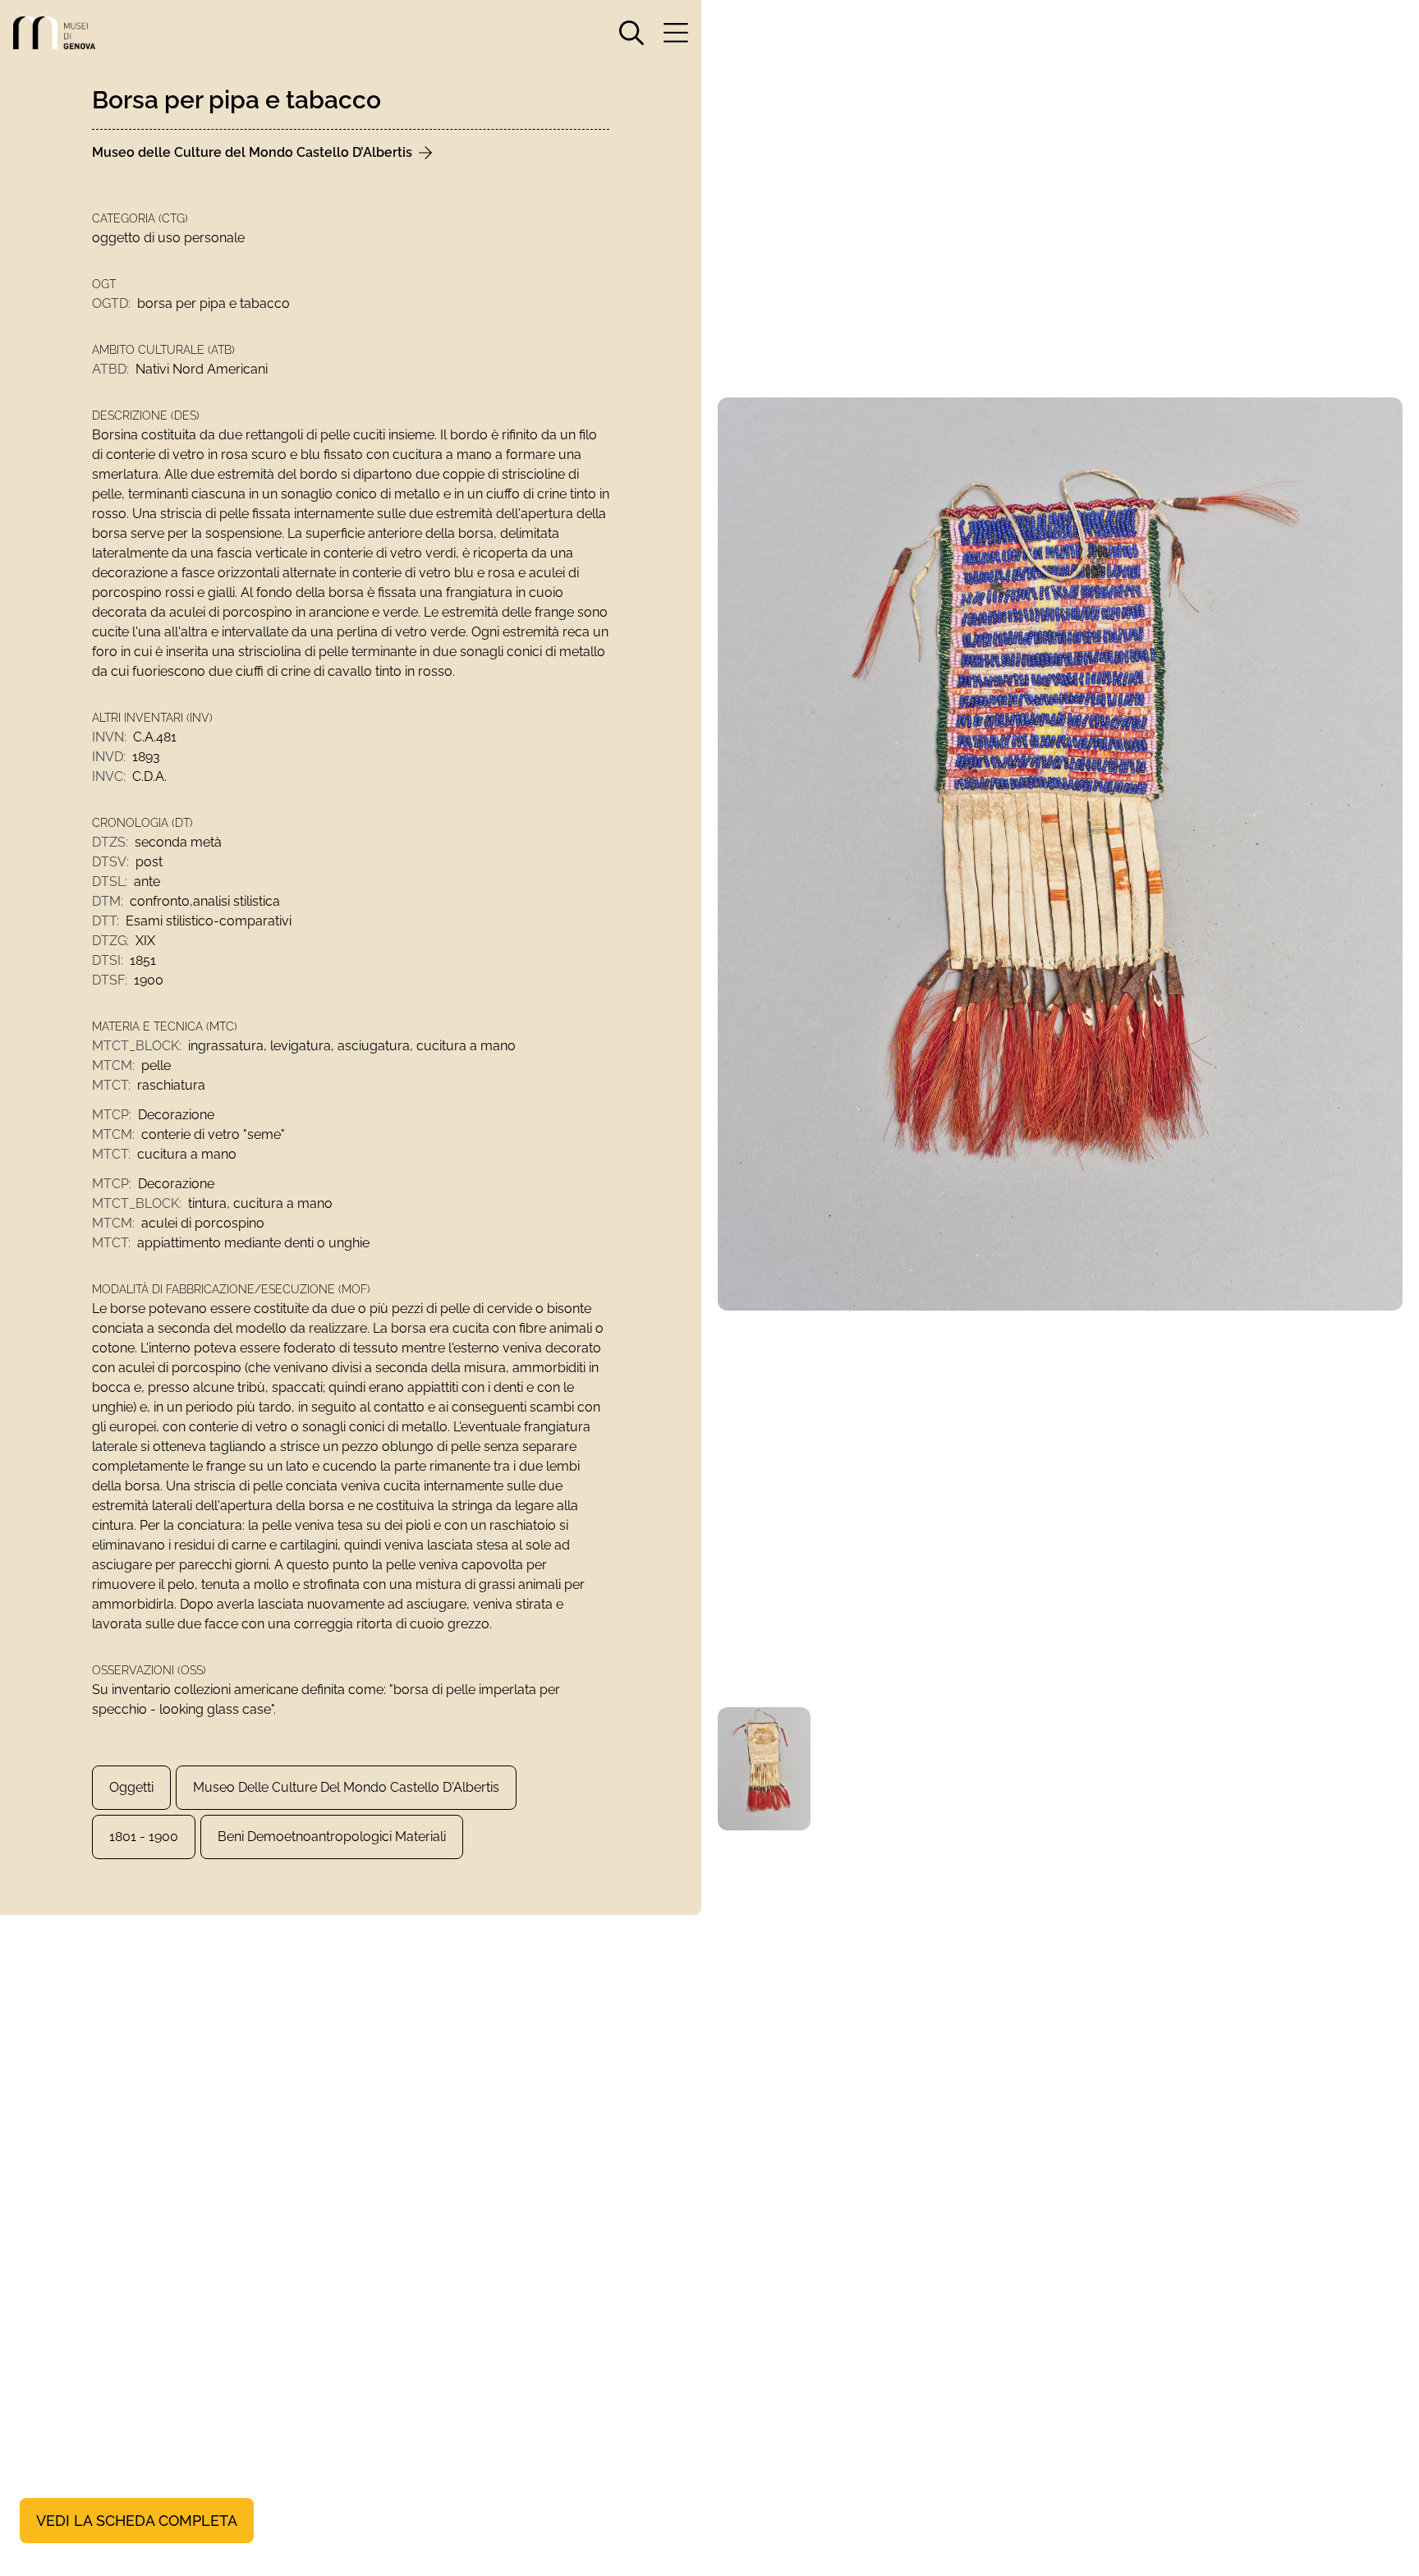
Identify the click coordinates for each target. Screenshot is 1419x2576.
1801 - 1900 (144, 1837)
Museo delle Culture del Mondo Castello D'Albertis (346, 1787)
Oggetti (131, 1787)
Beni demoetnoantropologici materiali (332, 1837)
